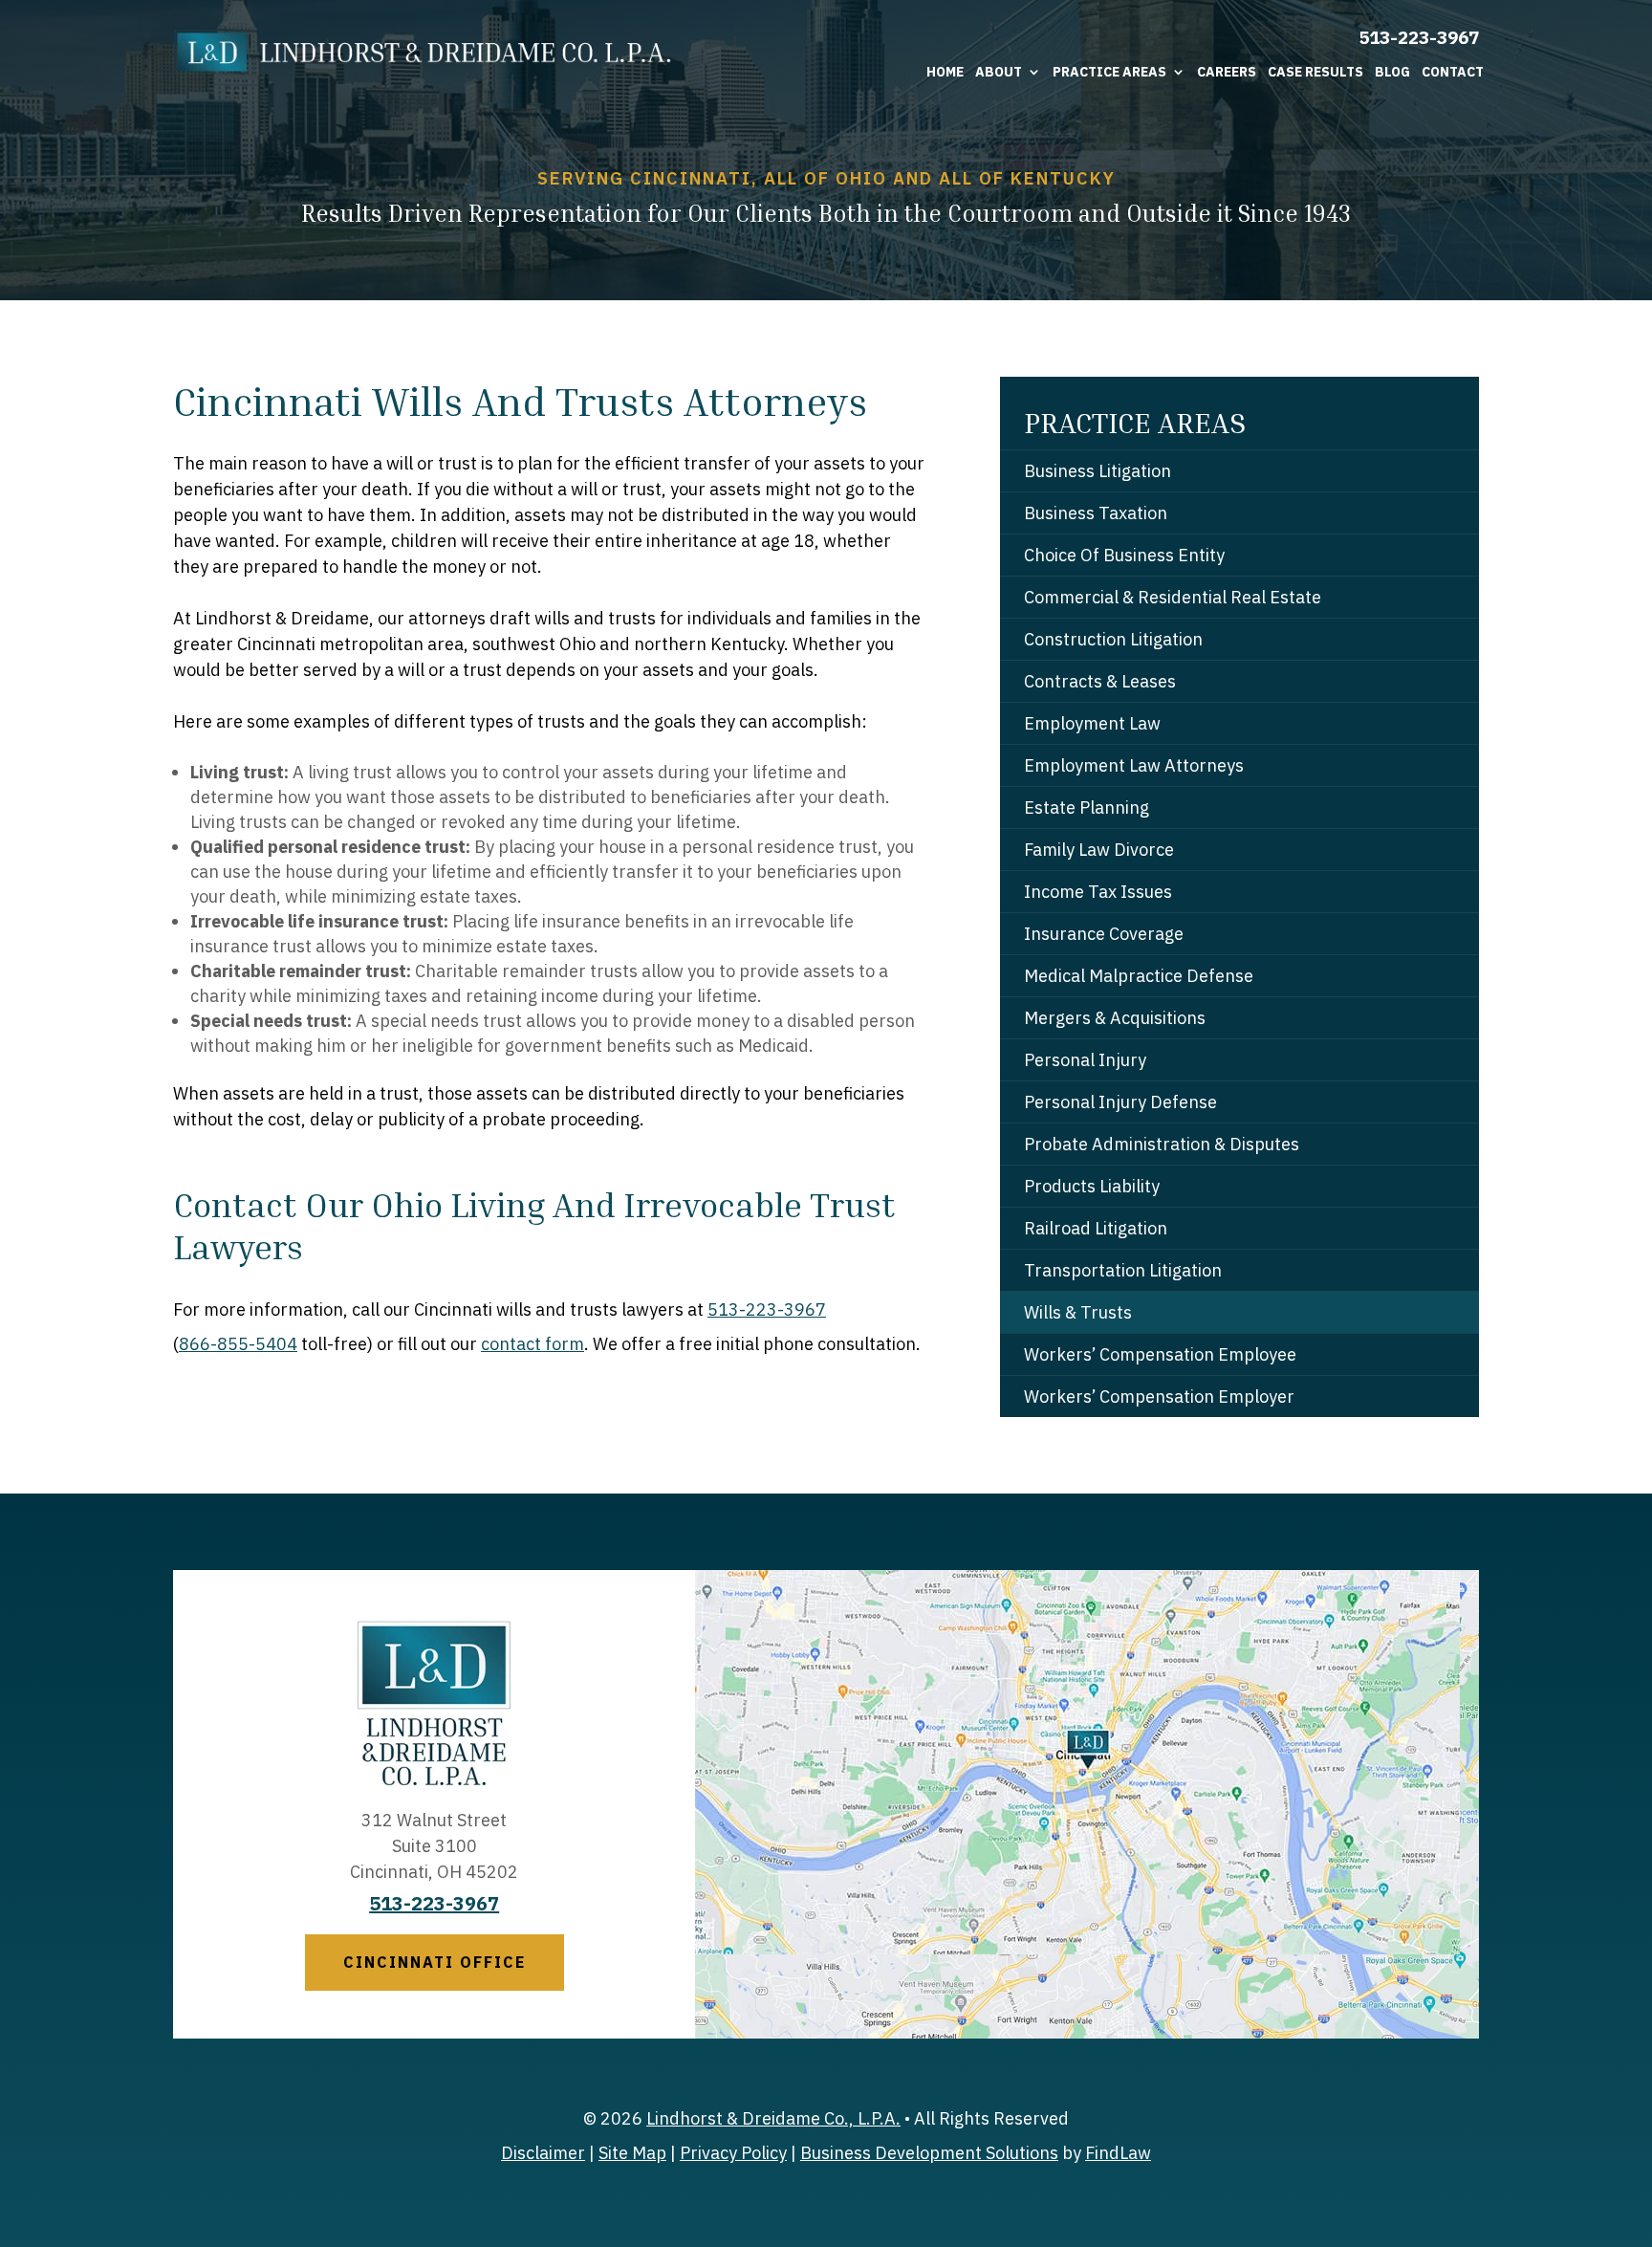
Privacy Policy (733, 2153)
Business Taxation (1096, 513)
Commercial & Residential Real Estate (1173, 597)
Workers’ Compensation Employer (1159, 1396)
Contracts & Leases (1100, 681)
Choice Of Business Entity (1124, 555)
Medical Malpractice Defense (1139, 976)
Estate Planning (1087, 807)
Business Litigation (1098, 471)
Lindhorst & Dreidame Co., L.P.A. (773, 2118)
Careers (1227, 72)
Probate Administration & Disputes (1162, 1144)
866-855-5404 (238, 1344)
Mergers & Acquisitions (1115, 1018)
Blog (1392, 72)
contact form (533, 1344)
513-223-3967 (1419, 37)
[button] (1633, 2108)
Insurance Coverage (1104, 934)
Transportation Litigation (1123, 1270)
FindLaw (1118, 2153)
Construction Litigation (1113, 639)
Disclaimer (543, 2153)
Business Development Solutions (929, 2153)
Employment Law (1092, 723)
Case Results (1315, 72)
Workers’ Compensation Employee (1160, 1354)
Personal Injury (1085, 1060)
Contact (1453, 72)
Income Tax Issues (1098, 892)
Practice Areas (1109, 72)
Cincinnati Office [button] (435, 1962)
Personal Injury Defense (1120, 1102)
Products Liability (1092, 1186)
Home (945, 72)
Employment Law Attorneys (1134, 765)
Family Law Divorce (1099, 850)
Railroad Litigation (1096, 1228)
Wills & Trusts (1078, 1312)
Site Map (632, 2153)
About (999, 72)
